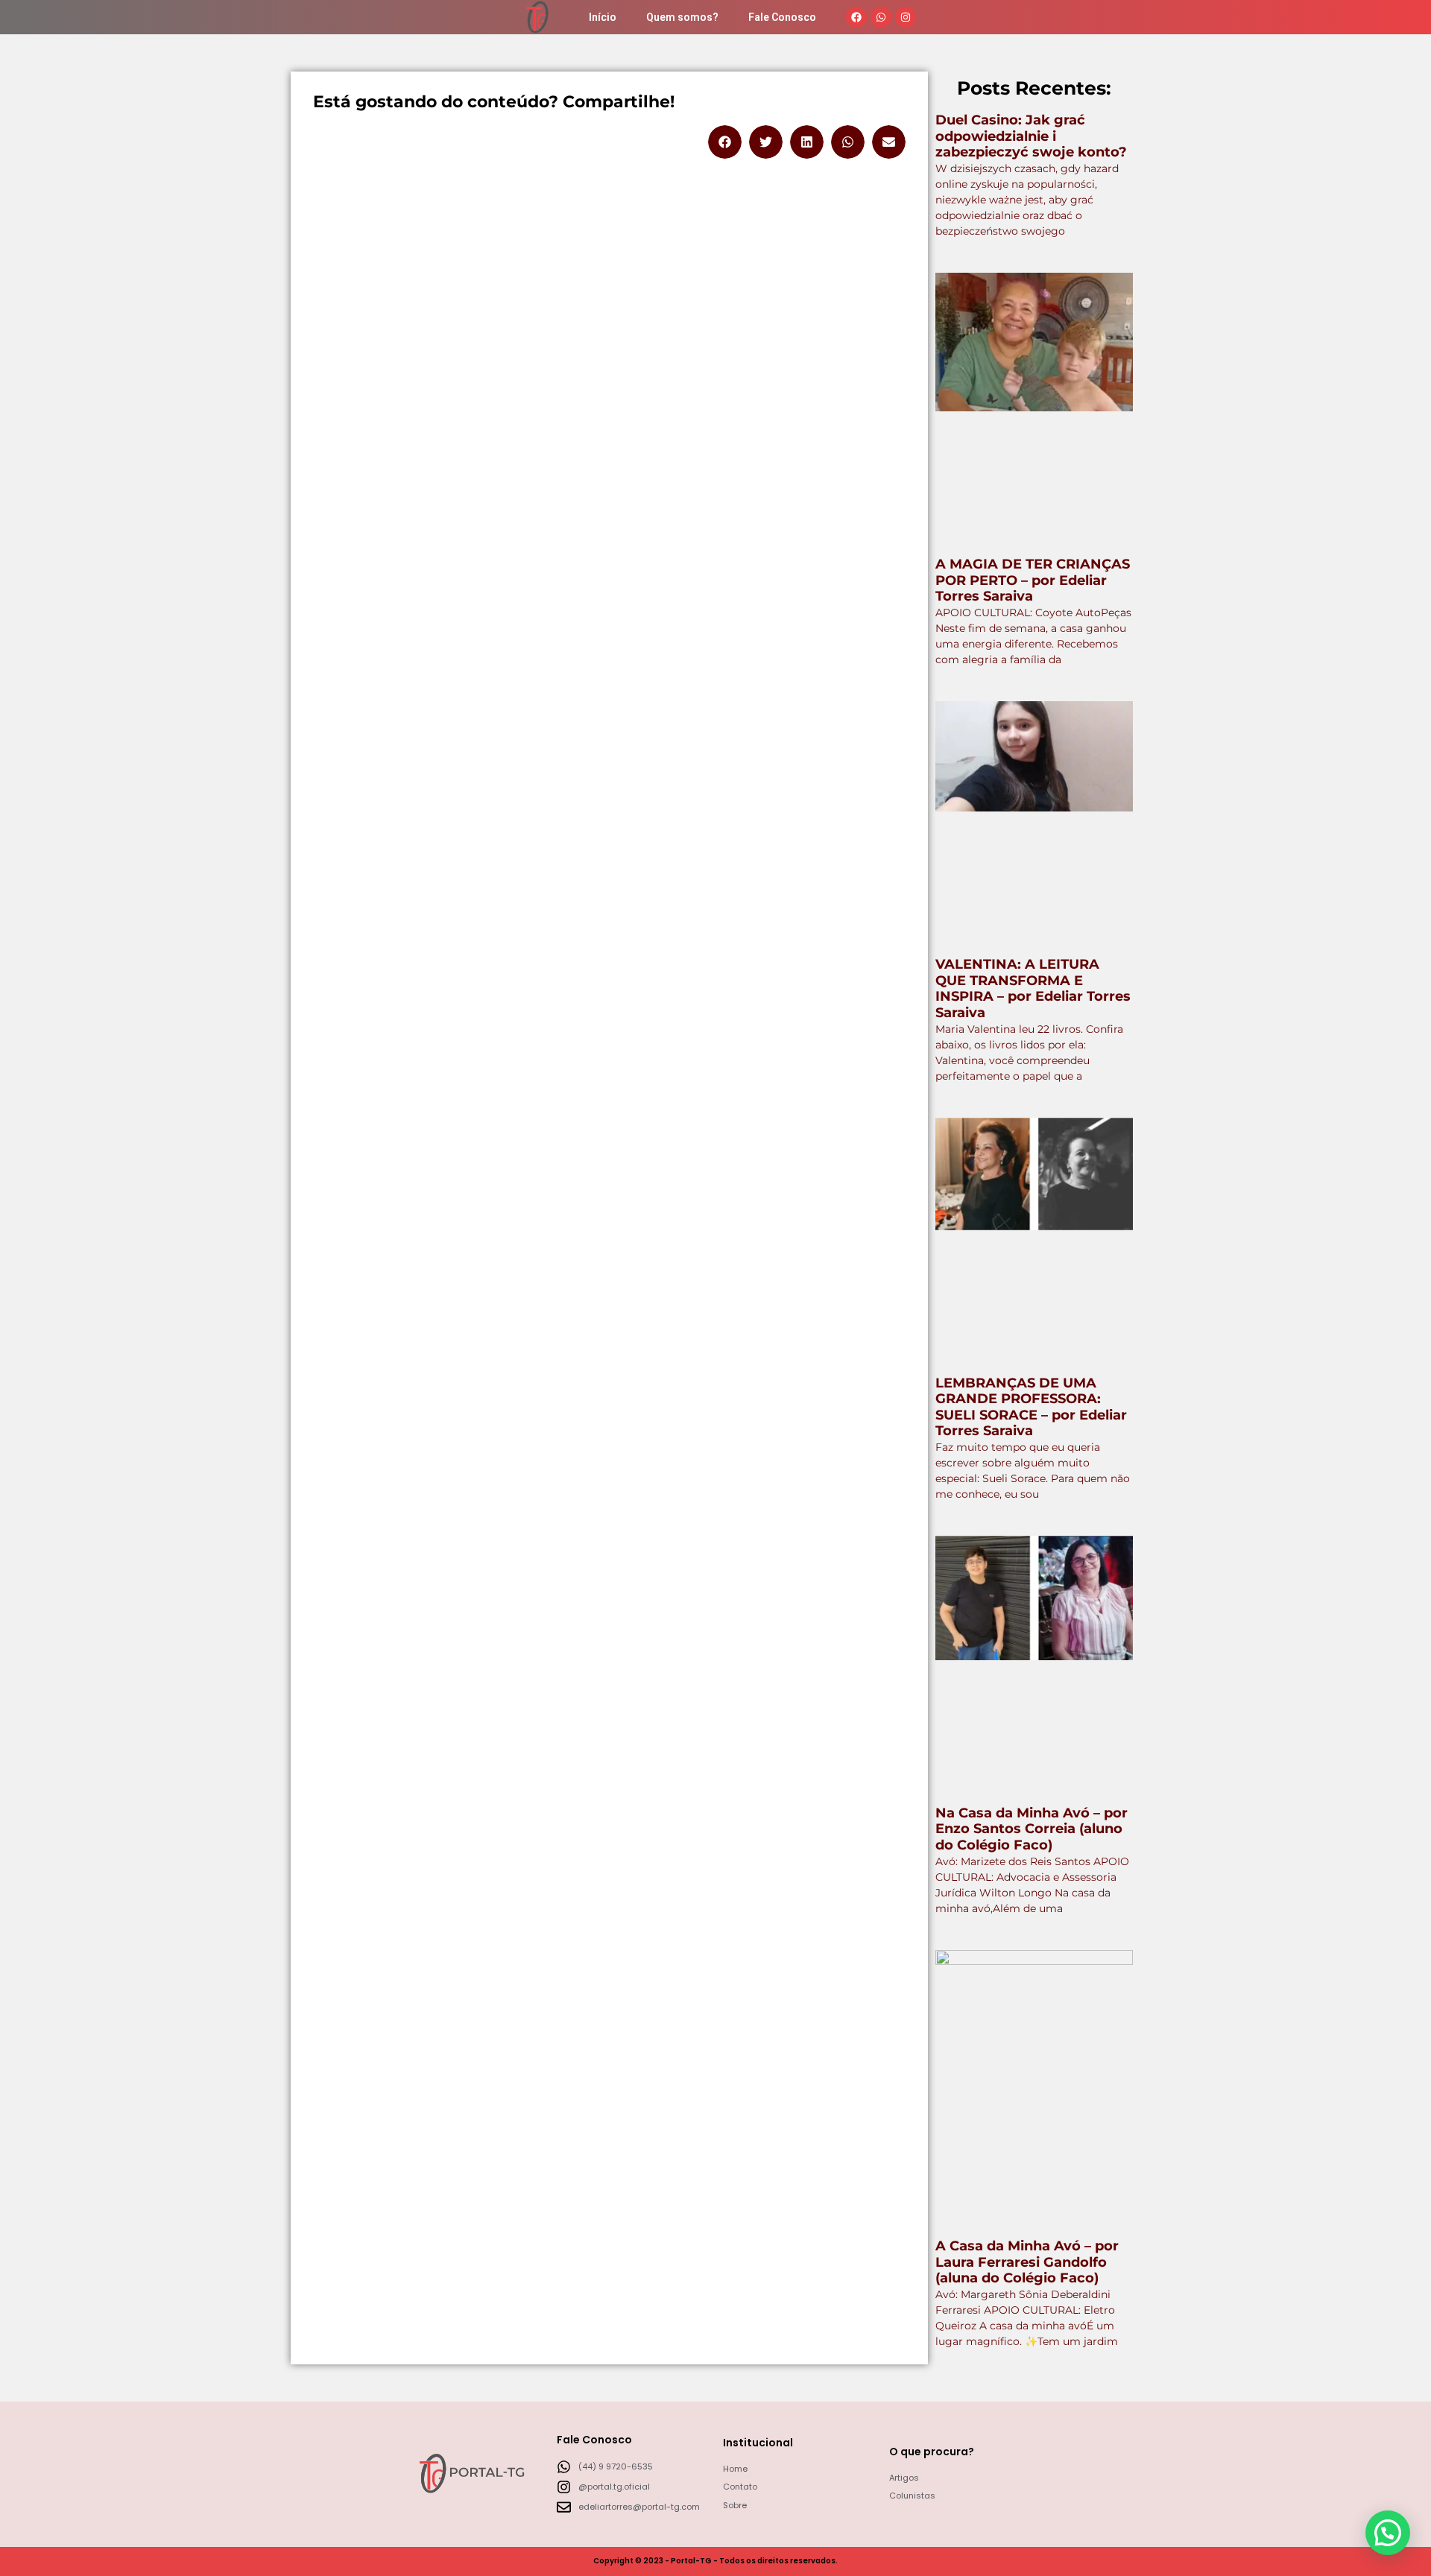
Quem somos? (682, 17)
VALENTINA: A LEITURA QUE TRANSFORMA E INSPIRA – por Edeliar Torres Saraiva (1033, 988)
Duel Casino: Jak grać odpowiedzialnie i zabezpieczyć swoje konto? (1031, 136)
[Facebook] (856, 17)
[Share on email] (889, 142)
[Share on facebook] (725, 142)
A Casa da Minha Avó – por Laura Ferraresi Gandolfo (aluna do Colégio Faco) (1027, 2262)
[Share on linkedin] (807, 142)
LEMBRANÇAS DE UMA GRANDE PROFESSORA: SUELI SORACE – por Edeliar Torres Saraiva (1031, 1407)
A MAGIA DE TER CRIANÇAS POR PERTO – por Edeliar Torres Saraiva (1033, 580)
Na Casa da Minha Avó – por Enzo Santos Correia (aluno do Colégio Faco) (1032, 1829)
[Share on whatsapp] (848, 142)
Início (603, 17)
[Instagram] (906, 17)
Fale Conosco (782, 17)
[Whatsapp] (881, 17)
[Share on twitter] (766, 142)
